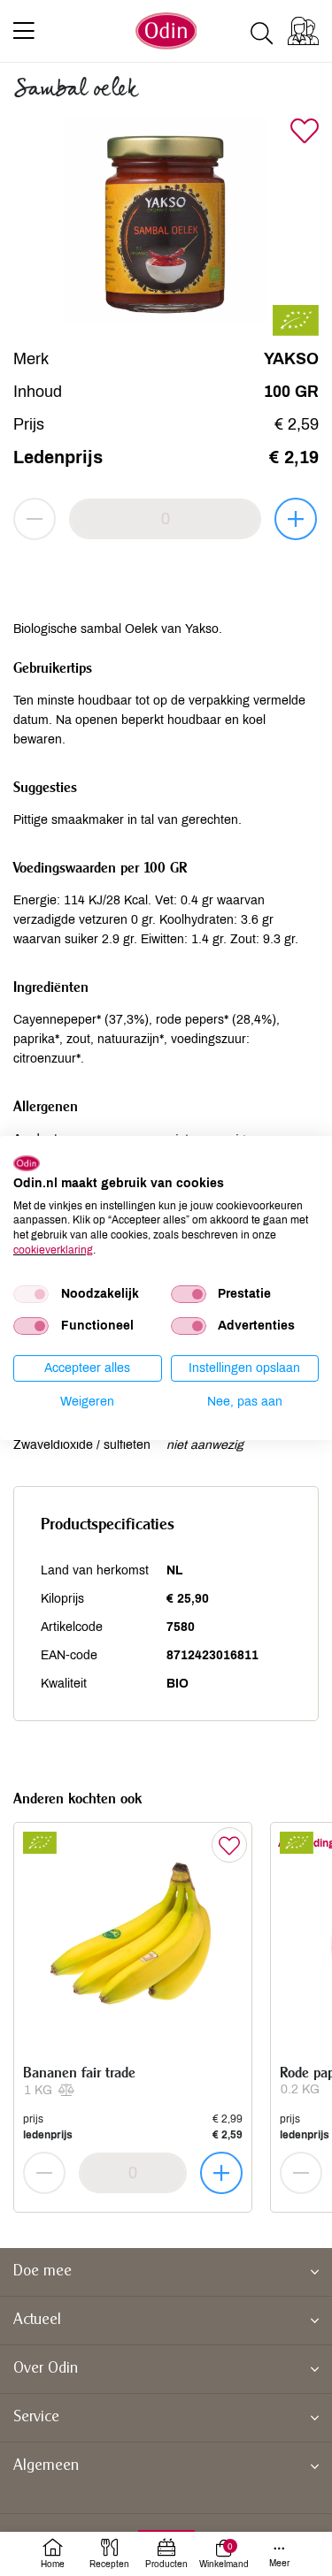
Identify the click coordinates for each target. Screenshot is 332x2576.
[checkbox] (31, 1294)
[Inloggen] (303, 31)
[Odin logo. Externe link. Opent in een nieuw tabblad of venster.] (27, 1163)
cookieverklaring (53, 1250)
